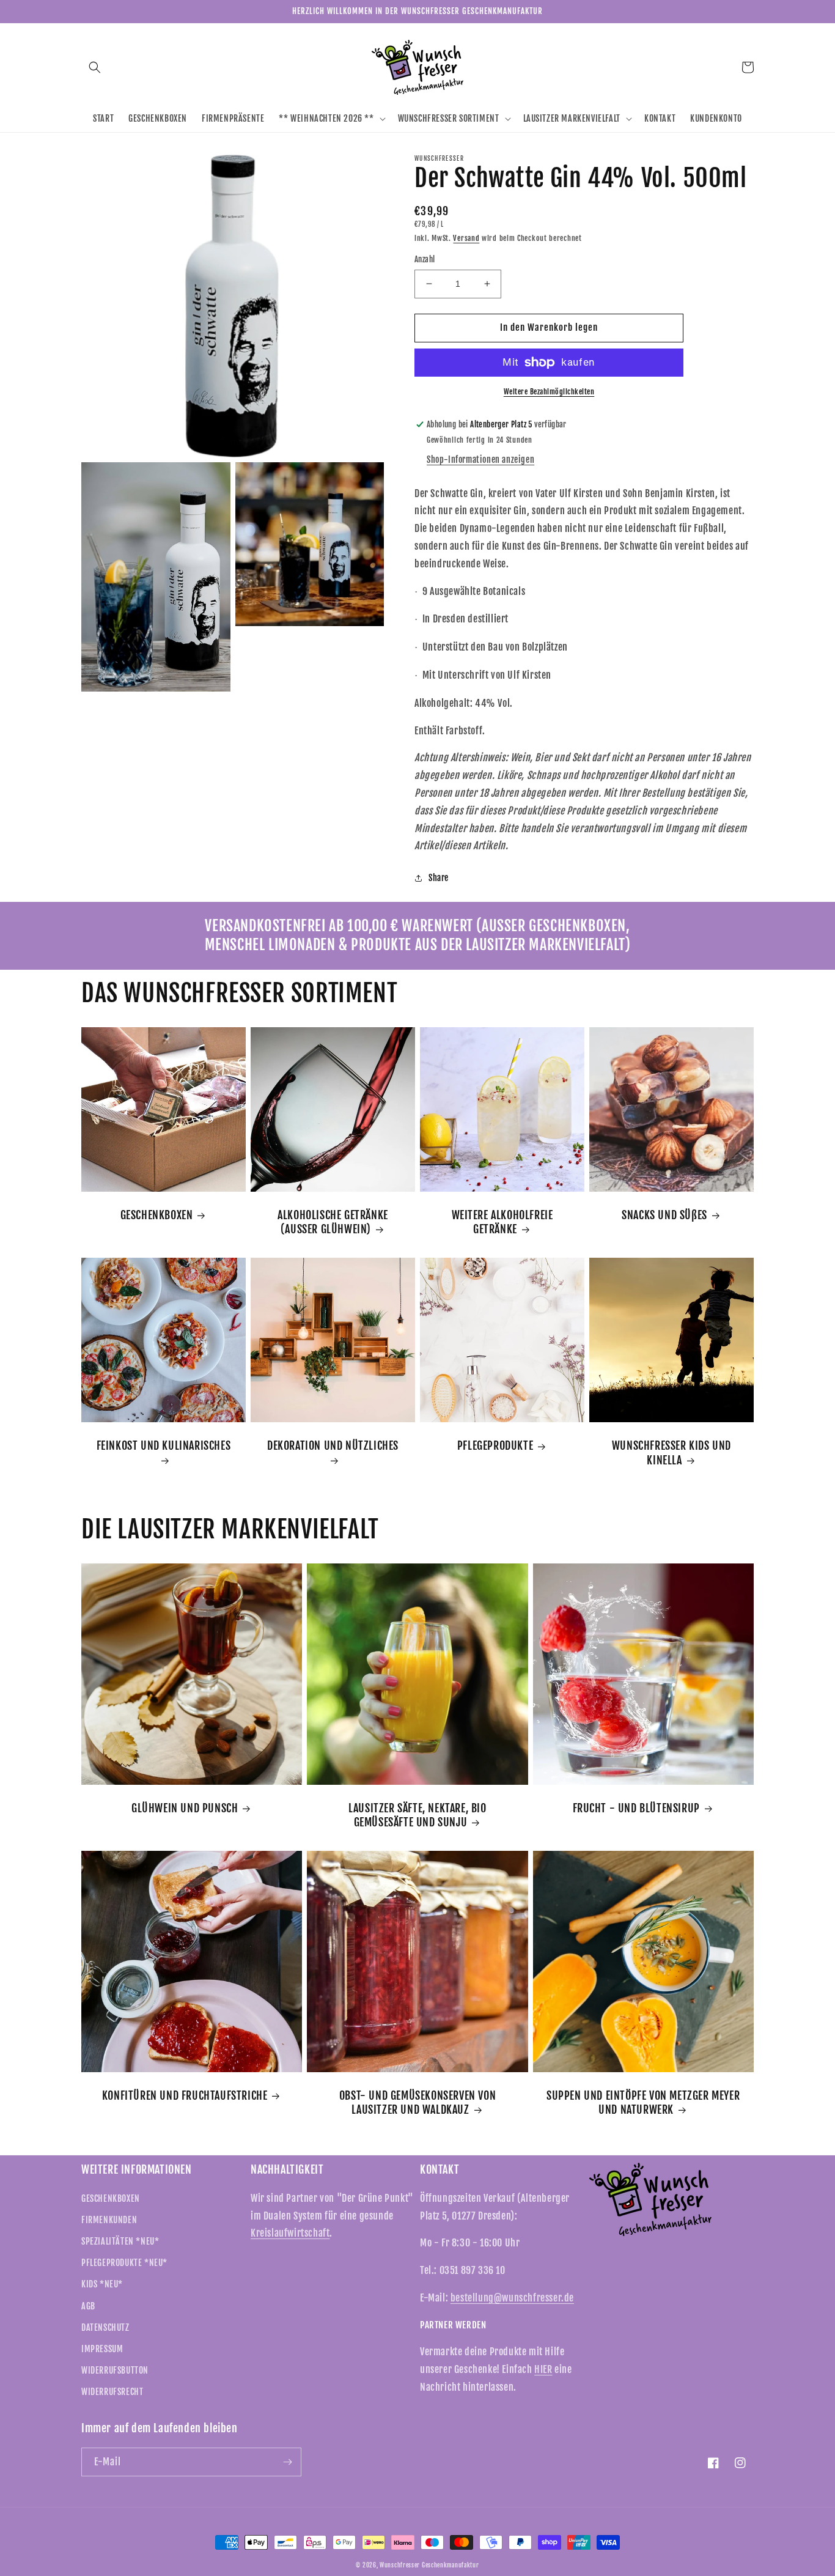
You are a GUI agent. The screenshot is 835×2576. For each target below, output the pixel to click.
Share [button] (439, 878)
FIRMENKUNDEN (109, 2220)
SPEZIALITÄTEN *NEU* (120, 2241)
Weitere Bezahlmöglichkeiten (549, 392)
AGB (88, 2306)
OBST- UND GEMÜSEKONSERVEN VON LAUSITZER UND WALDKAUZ (417, 2102)
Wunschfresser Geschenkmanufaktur (429, 2565)
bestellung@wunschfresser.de (512, 2298)
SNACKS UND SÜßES (664, 1215)
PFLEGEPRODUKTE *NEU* (124, 2263)
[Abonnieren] (287, 2462)
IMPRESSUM (102, 2349)
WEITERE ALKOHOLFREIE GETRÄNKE (502, 1222)
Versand (466, 238)
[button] (95, 67)
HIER (543, 2369)
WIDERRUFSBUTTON (115, 2370)
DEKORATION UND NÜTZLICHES (333, 1445)
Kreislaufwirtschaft (290, 2233)
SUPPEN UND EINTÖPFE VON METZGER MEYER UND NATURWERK (643, 2102)
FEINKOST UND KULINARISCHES (164, 1445)
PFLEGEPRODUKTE (495, 1445)
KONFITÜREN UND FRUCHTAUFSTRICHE (185, 2095)
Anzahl (425, 259)
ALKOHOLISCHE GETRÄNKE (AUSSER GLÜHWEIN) (333, 1222)
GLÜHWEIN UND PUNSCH (185, 1808)
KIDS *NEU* (102, 2284)
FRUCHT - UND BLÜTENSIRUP (636, 1808)
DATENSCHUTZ (105, 2327)
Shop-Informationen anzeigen (480, 459)
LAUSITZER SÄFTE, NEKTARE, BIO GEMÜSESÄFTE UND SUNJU (417, 1815)
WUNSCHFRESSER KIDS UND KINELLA (671, 1452)
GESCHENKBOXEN (157, 1215)
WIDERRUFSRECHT (112, 2392)
